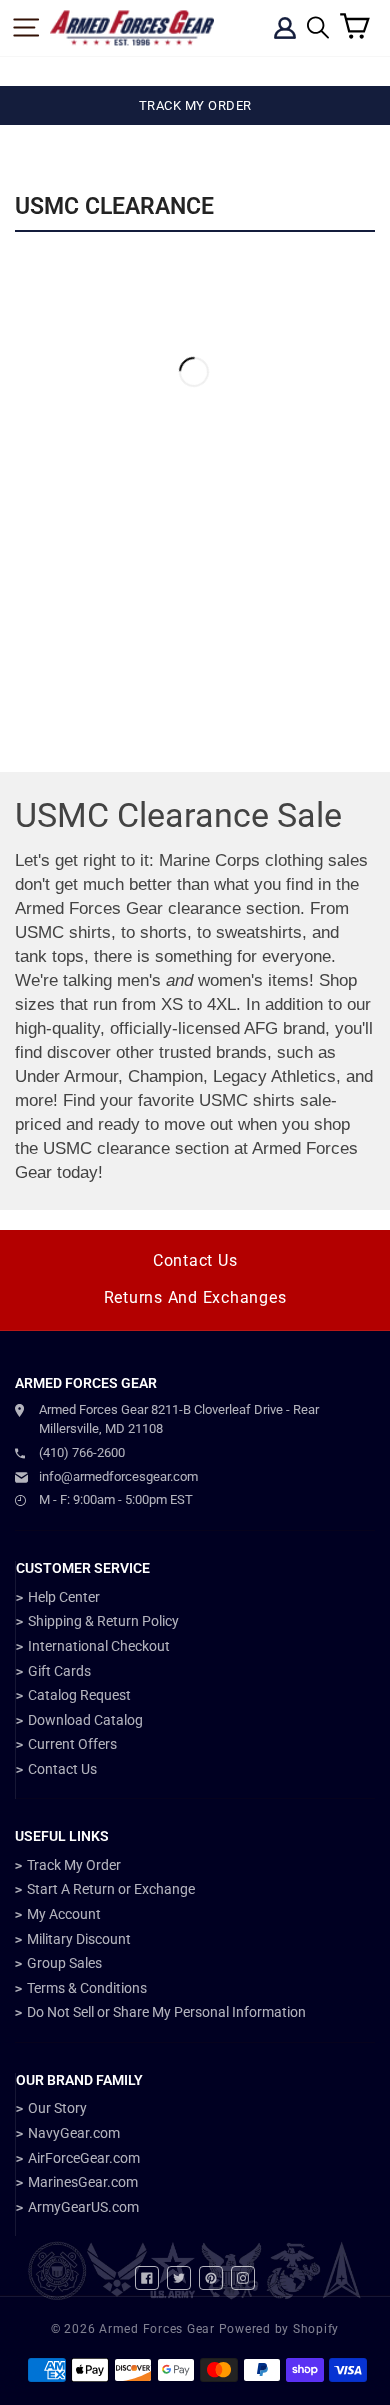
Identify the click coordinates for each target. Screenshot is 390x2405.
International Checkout (99, 1646)
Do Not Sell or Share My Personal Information (166, 2012)
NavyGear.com (74, 2133)
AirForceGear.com (84, 2158)
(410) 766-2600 (82, 1452)
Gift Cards (59, 1671)
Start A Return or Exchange (111, 1889)
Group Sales (64, 1963)
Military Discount (79, 1939)
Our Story (57, 2108)
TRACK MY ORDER (195, 105)
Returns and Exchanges (195, 1297)
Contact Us (195, 1260)
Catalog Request (79, 1695)
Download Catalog (85, 1720)
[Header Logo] (132, 28)
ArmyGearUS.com (83, 2207)
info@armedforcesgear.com (118, 1476)
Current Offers (72, 1744)
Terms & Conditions (87, 1988)
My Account (64, 1914)
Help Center (64, 1597)
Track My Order (74, 1865)
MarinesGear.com (83, 2182)
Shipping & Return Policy (103, 1621)
